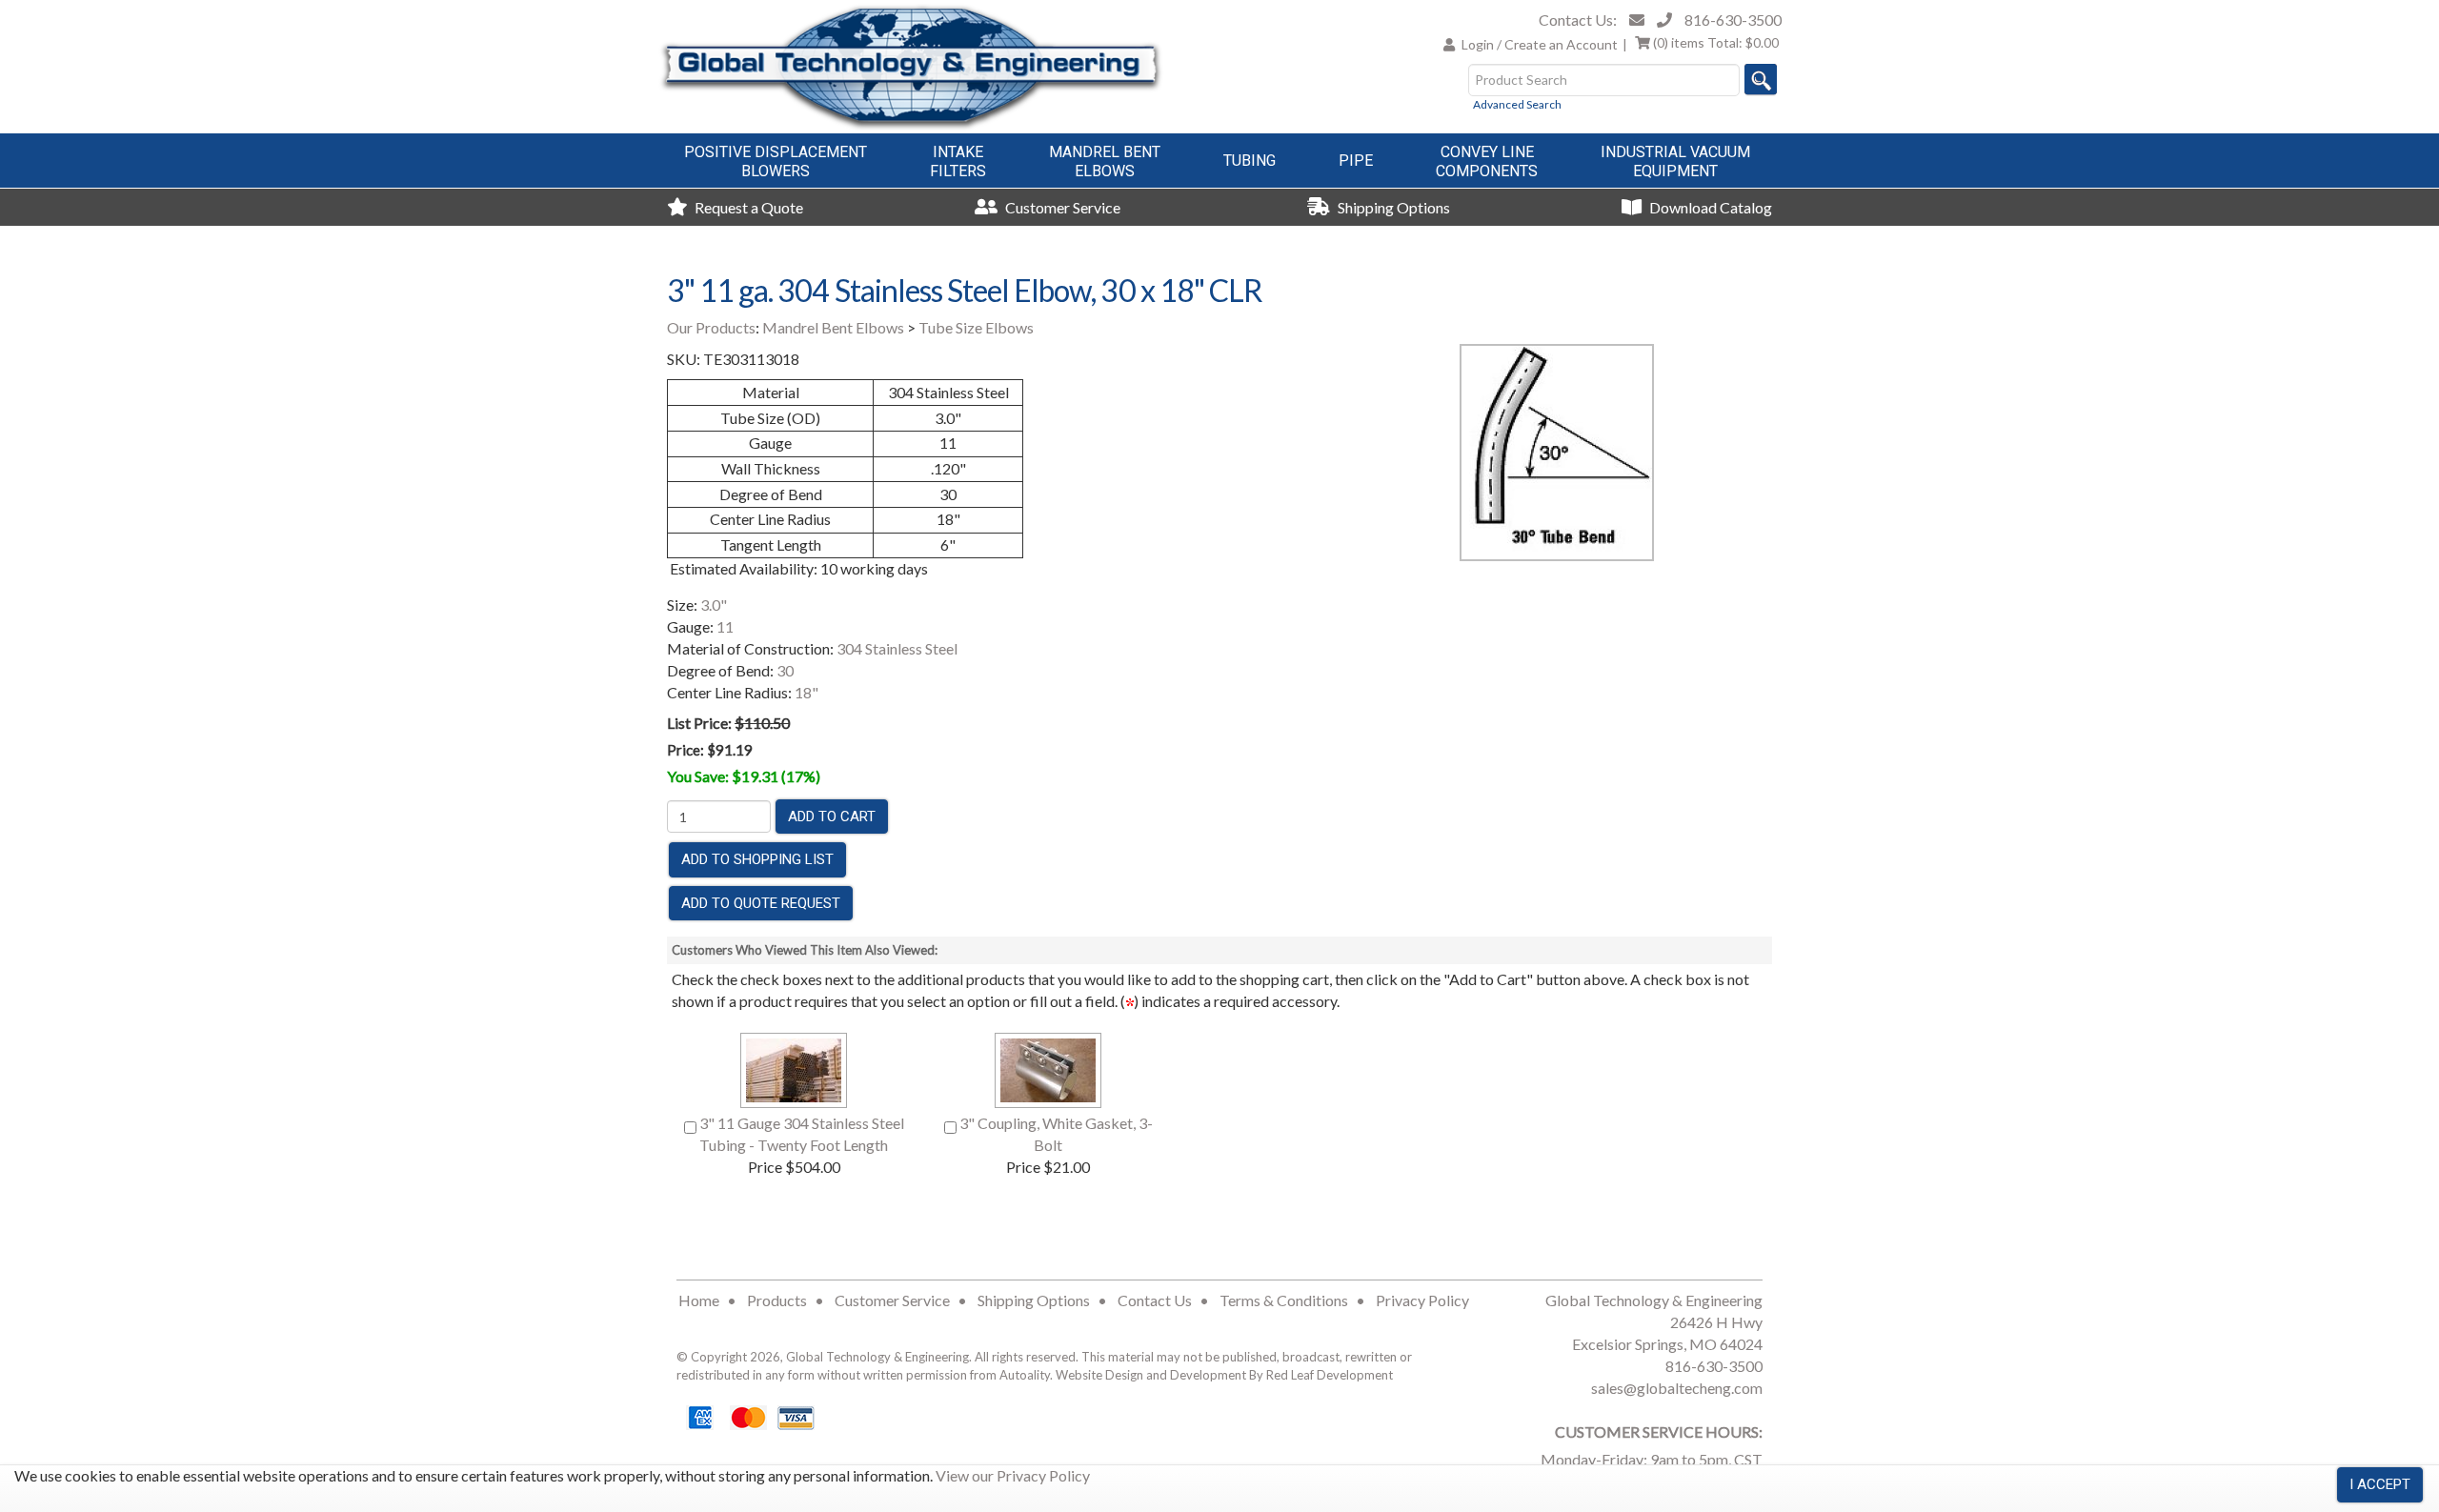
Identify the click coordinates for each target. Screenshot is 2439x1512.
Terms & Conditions (1284, 1300)
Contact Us (1155, 1300)
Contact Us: (1578, 20)
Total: (1716, 42)
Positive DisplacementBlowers (776, 161)
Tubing (1250, 161)
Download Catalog (1709, 207)
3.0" (714, 605)
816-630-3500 (1733, 20)
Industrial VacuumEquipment (1675, 161)
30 (785, 670)
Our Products (711, 327)
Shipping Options (1392, 207)
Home (699, 1300)
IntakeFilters (958, 161)
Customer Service (1061, 207)
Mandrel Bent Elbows (833, 327)
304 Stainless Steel (897, 648)
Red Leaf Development (1330, 1375)
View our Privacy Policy (1013, 1475)
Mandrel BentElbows (1105, 161)
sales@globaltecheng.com (1677, 1388)
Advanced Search (1517, 104)
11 (725, 626)
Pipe (1356, 161)
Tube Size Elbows (976, 327)
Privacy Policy (1422, 1300)
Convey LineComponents (1487, 161)
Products (777, 1300)
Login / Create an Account (1540, 44)
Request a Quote (747, 207)
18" (806, 692)
